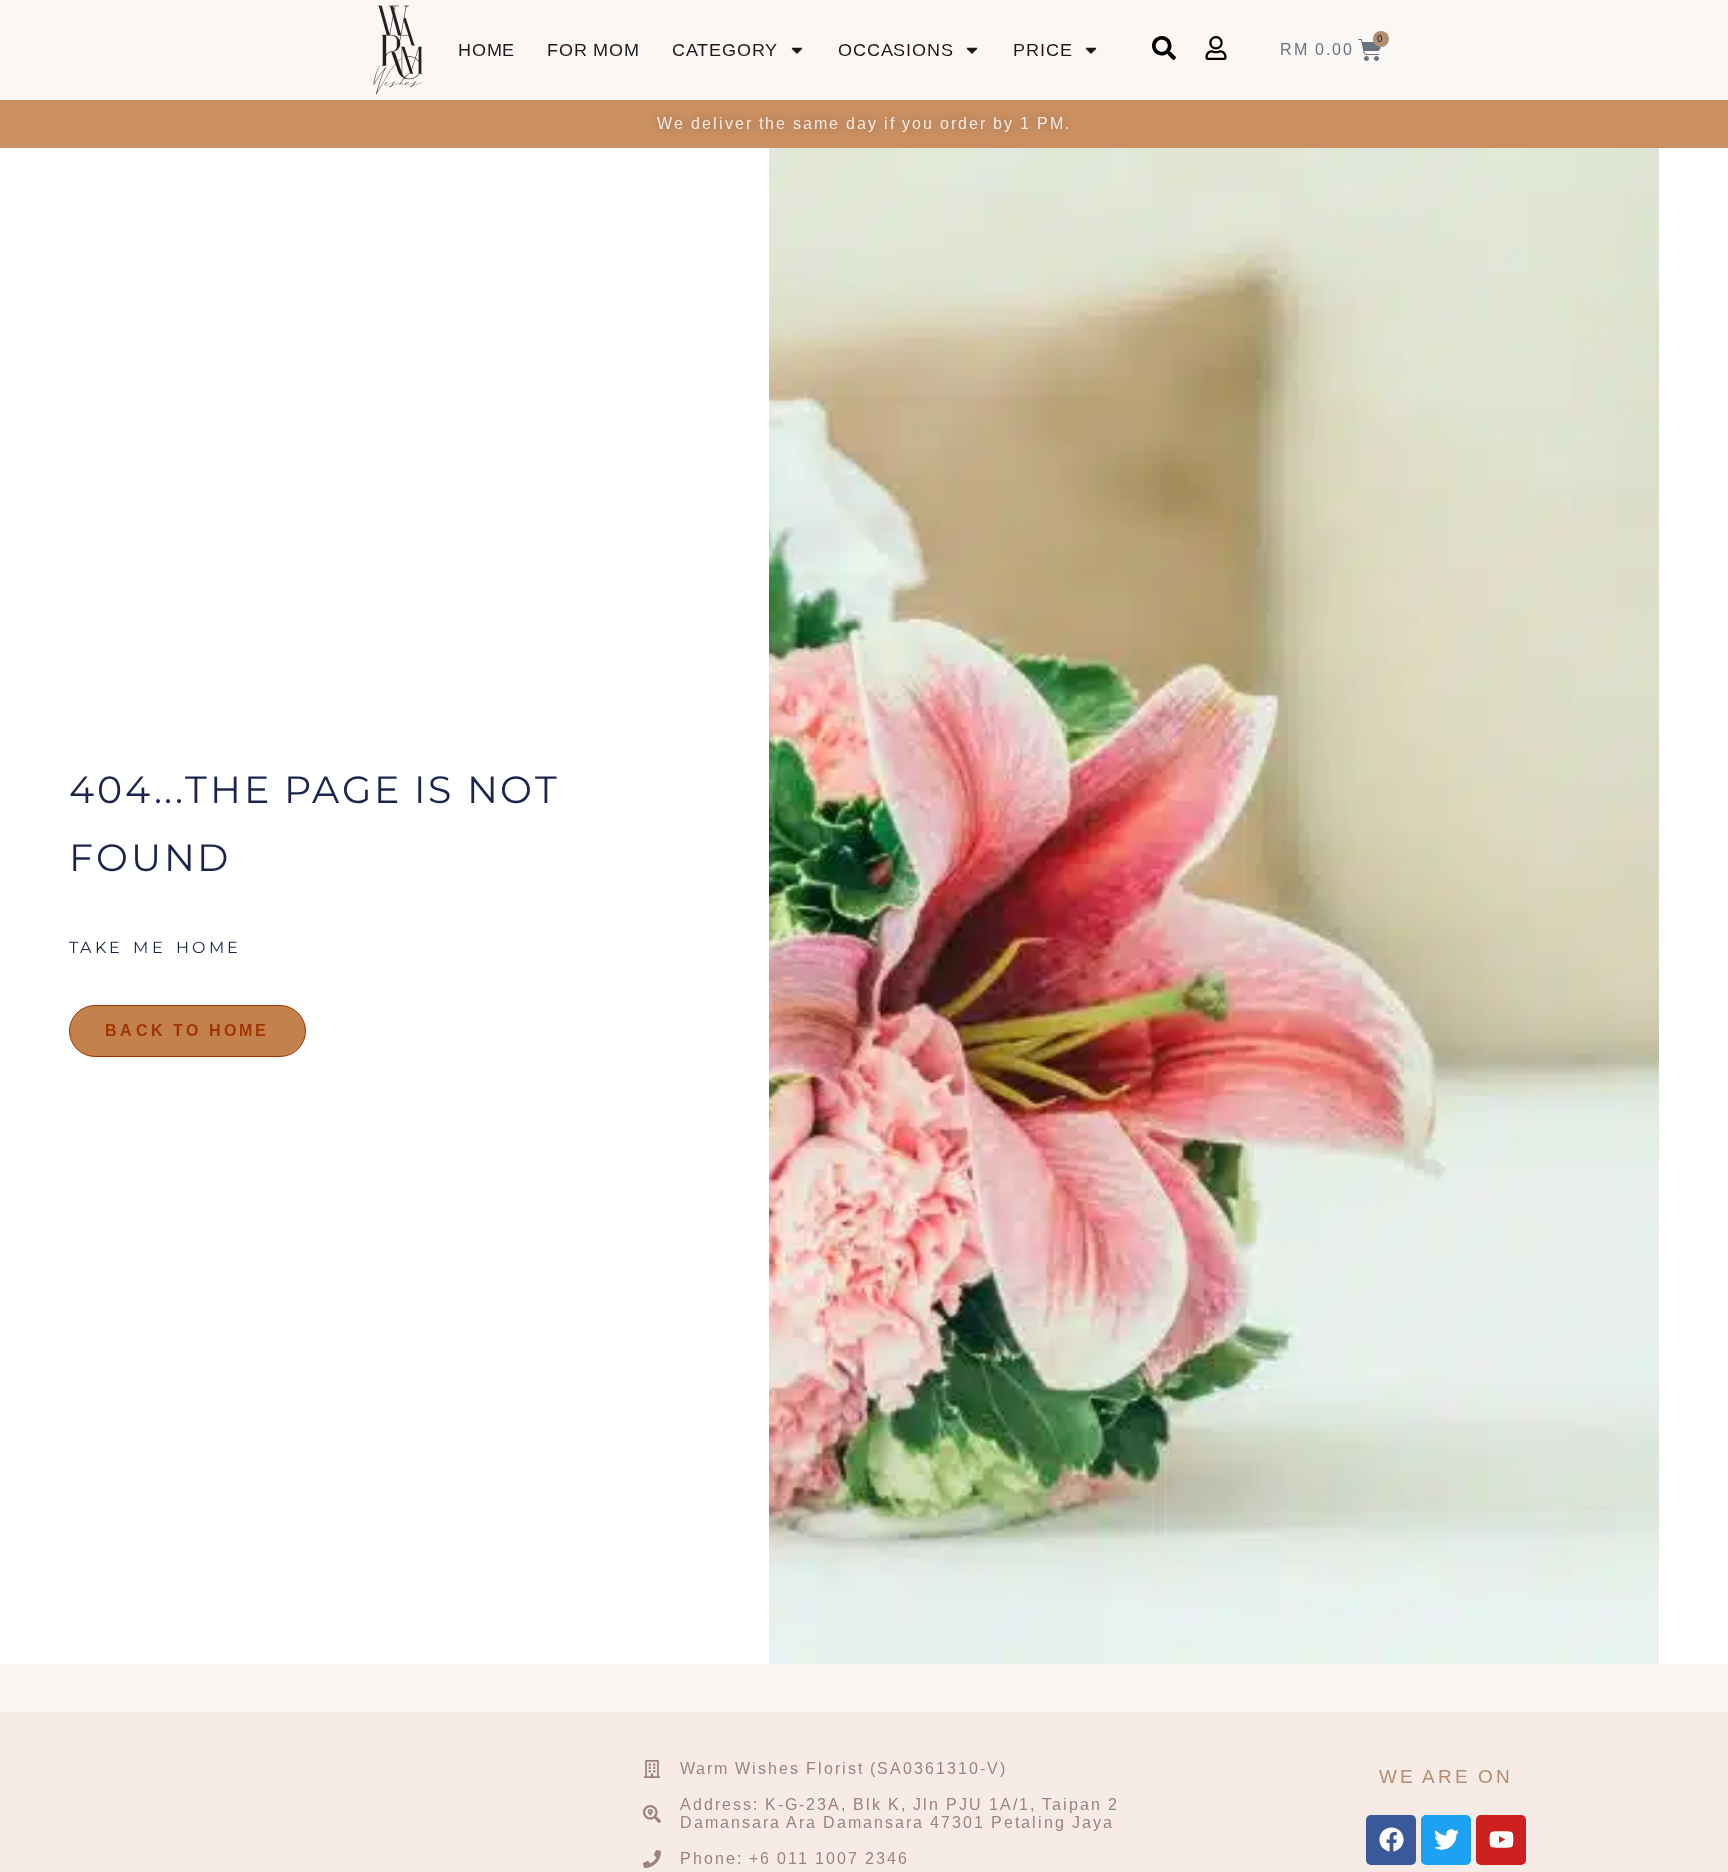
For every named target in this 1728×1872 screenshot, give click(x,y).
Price (1042, 50)
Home (486, 50)
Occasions (895, 50)
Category (725, 50)
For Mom (593, 50)
